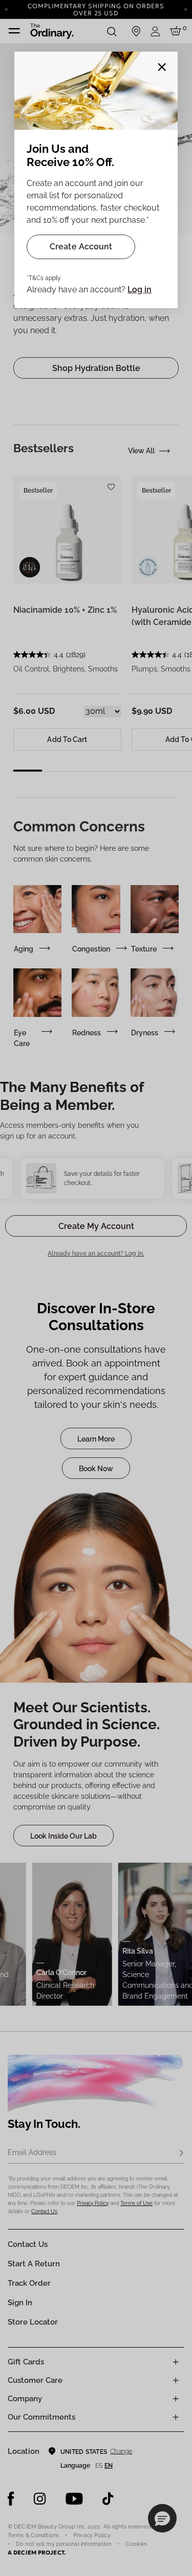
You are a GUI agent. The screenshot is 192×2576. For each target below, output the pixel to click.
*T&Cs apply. (44, 278)
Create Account (81, 247)
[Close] (162, 67)
